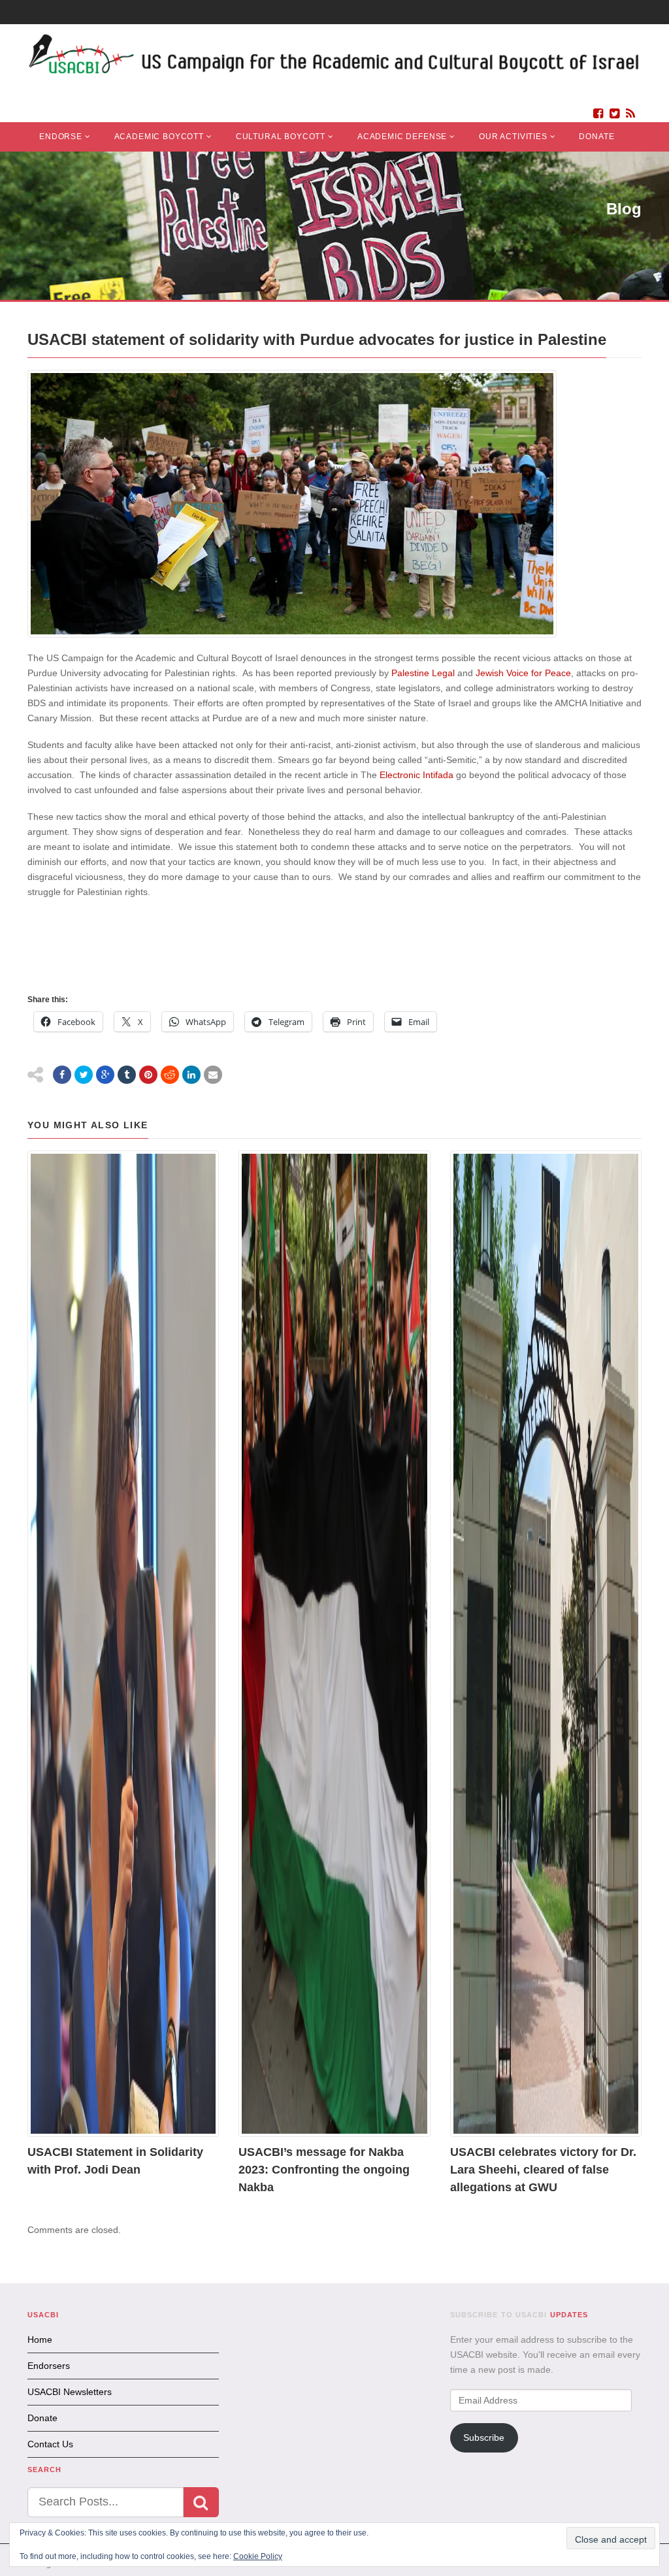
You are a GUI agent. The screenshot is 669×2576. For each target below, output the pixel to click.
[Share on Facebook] (62, 1075)
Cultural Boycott (281, 137)
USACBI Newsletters (70, 2392)
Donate (596, 137)
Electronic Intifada (416, 775)
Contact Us (50, 2444)
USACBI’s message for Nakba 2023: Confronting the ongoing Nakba (324, 2170)
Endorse (61, 137)
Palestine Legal (423, 673)
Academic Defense (402, 137)
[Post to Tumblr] (127, 1075)
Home (40, 2340)
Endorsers (49, 2366)
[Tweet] (84, 1075)
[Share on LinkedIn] (191, 1075)
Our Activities (513, 137)
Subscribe (484, 2437)
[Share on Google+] (105, 1075)
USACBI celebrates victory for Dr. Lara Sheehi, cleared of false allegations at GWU (543, 2170)
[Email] (213, 1075)
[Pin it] (148, 1075)
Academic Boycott (159, 137)
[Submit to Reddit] (170, 1075)
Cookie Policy (258, 2556)
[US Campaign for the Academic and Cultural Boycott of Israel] (334, 57)
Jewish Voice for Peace (523, 673)
